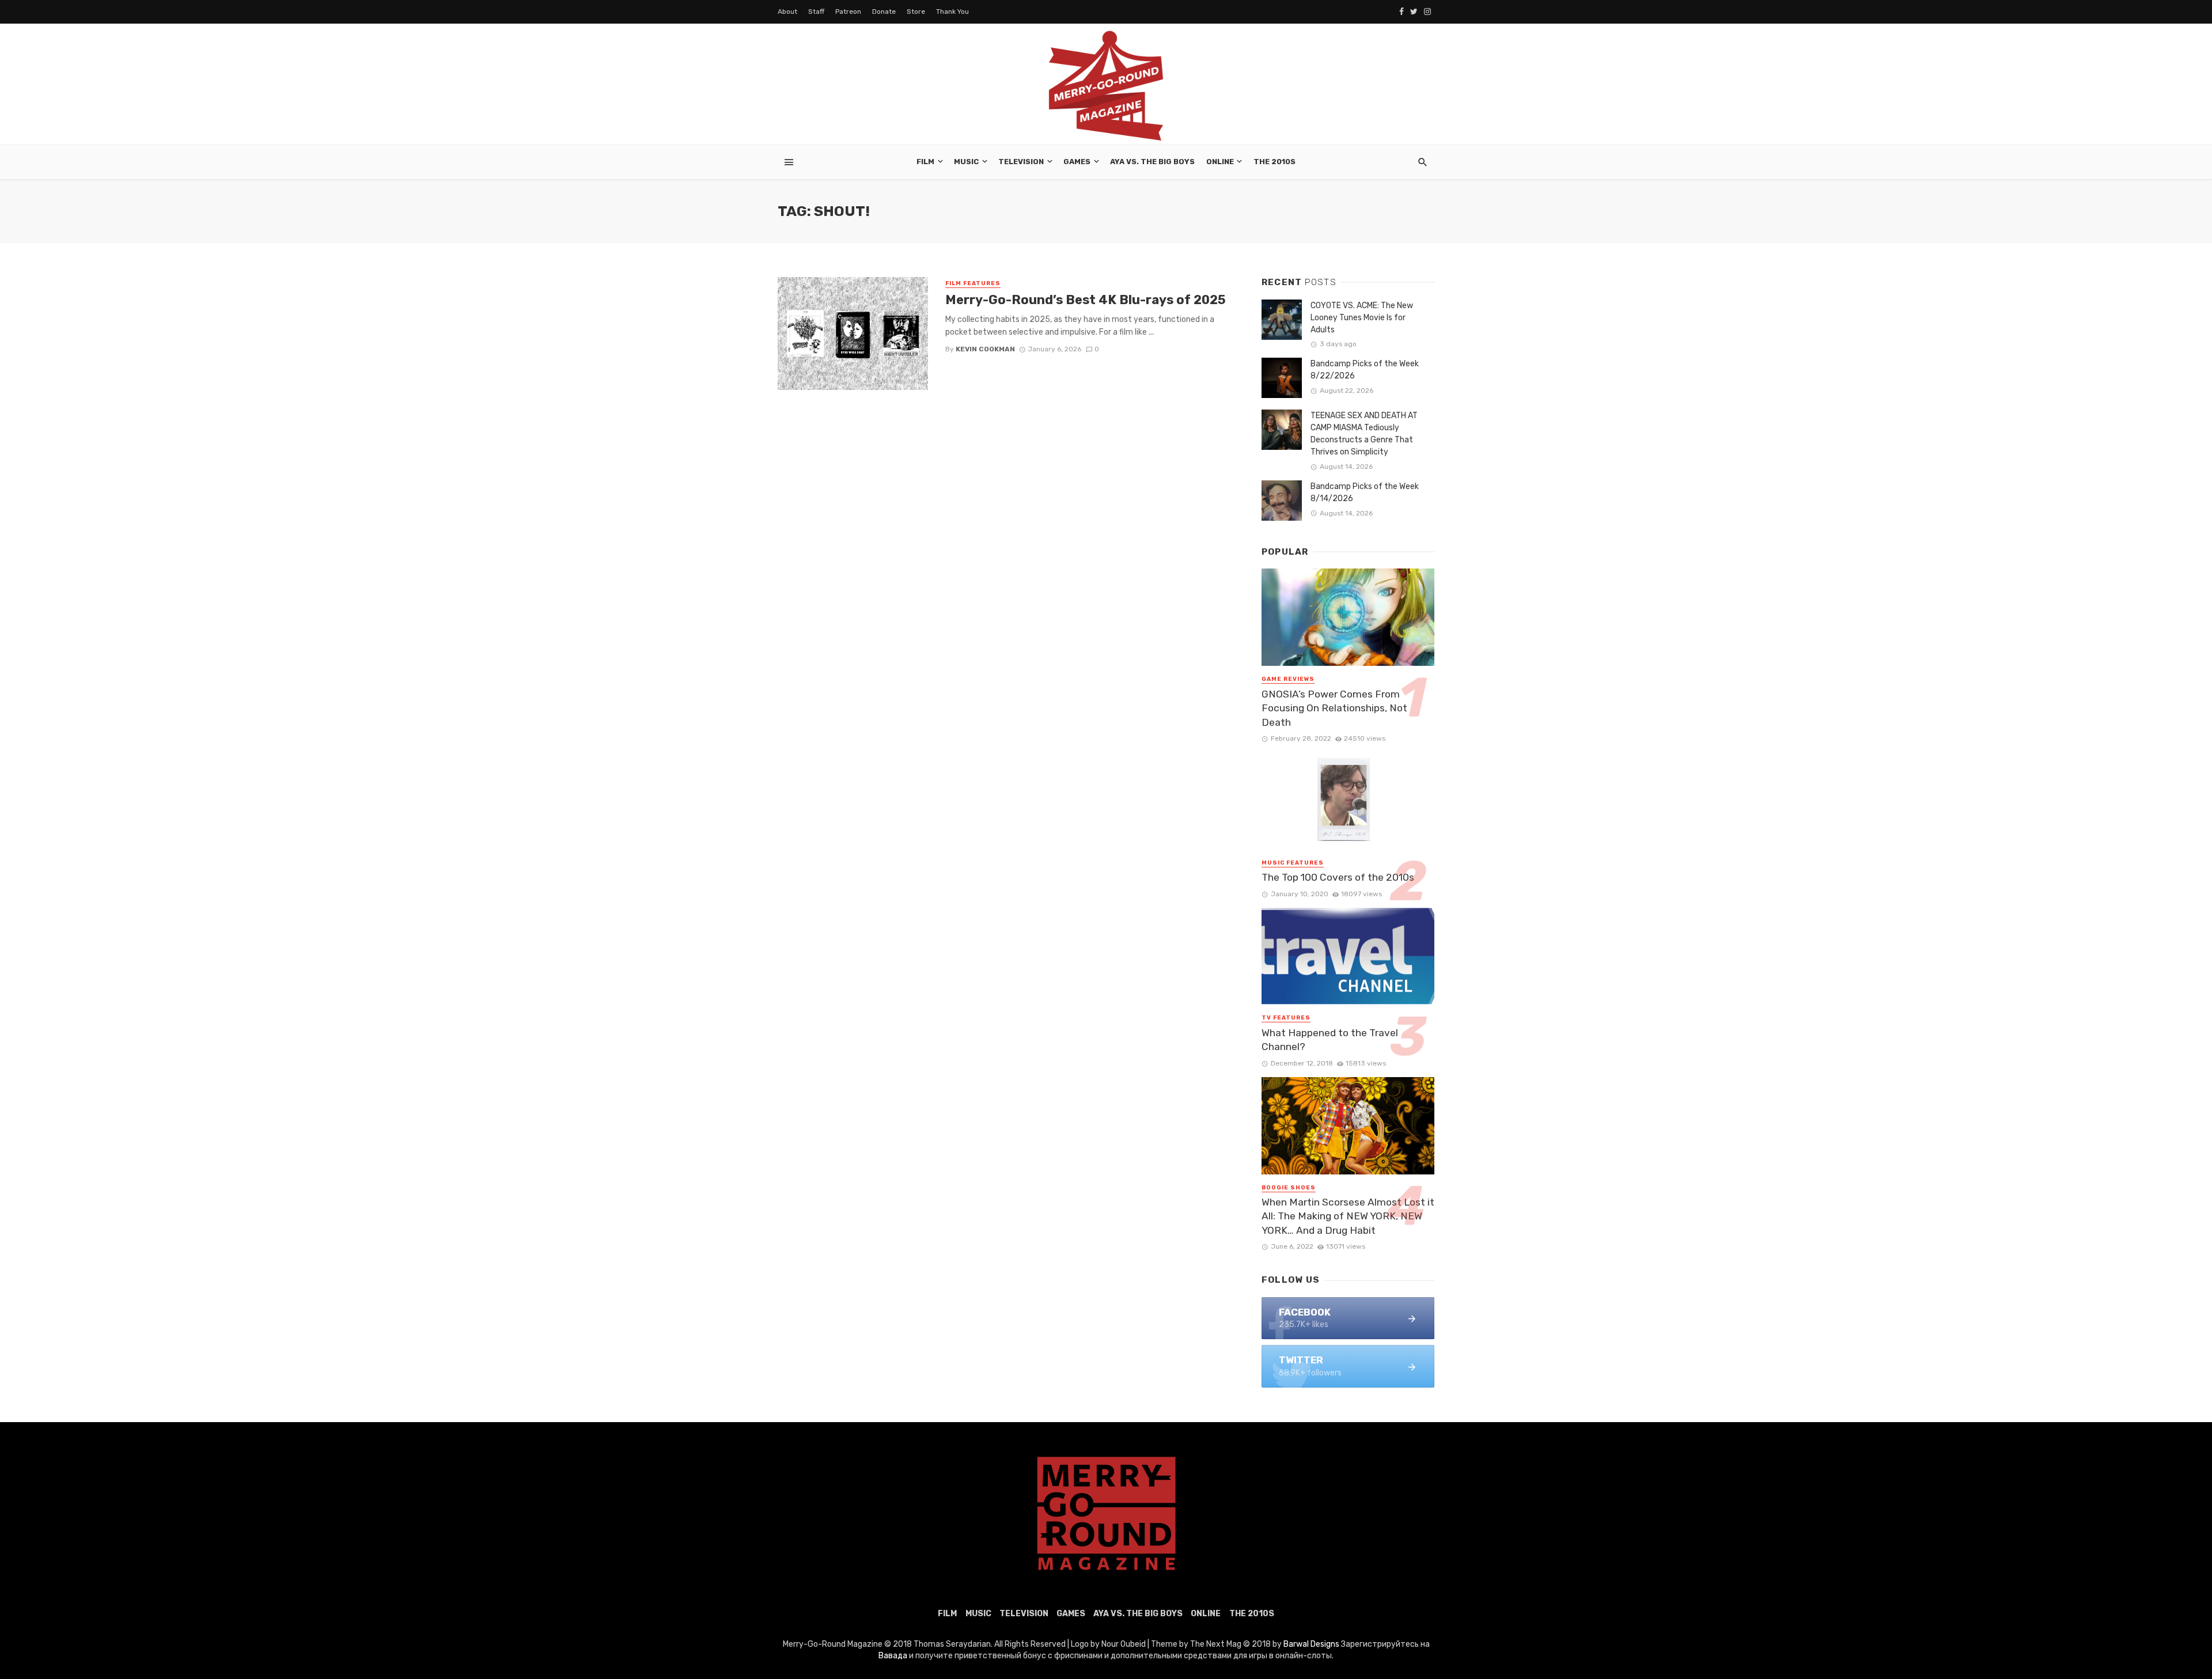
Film (925, 162)
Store (916, 12)
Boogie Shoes (1289, 1188)
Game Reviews (1288, 679)
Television (1021, 162)
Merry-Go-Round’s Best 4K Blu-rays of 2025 (1086, 300)
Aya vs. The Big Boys (1152, 162)
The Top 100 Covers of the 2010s (1338, 877)
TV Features (1286, 1018)
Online (1220, 162)
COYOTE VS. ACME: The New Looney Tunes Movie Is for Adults (1362, 318)
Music (966, 162)
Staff (816, 12)
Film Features (973, 283)
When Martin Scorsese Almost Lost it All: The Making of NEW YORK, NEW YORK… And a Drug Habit (1348, 1216)
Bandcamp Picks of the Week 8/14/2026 (1365, 492)
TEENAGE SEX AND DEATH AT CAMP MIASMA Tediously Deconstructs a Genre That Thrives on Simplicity (1364, 434)
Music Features (1293, 863)
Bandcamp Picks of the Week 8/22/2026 (1365, 370)
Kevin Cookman (985, 349)
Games (1077, 162)
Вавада (893, 1656)
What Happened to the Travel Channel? (1330, 1040)
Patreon (848, 12)
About (787, 12)
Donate (884, 12)
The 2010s (1274, 162)
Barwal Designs (1312, 1644)
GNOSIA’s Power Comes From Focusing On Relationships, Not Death (1334, 708)
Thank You (952, 12)
